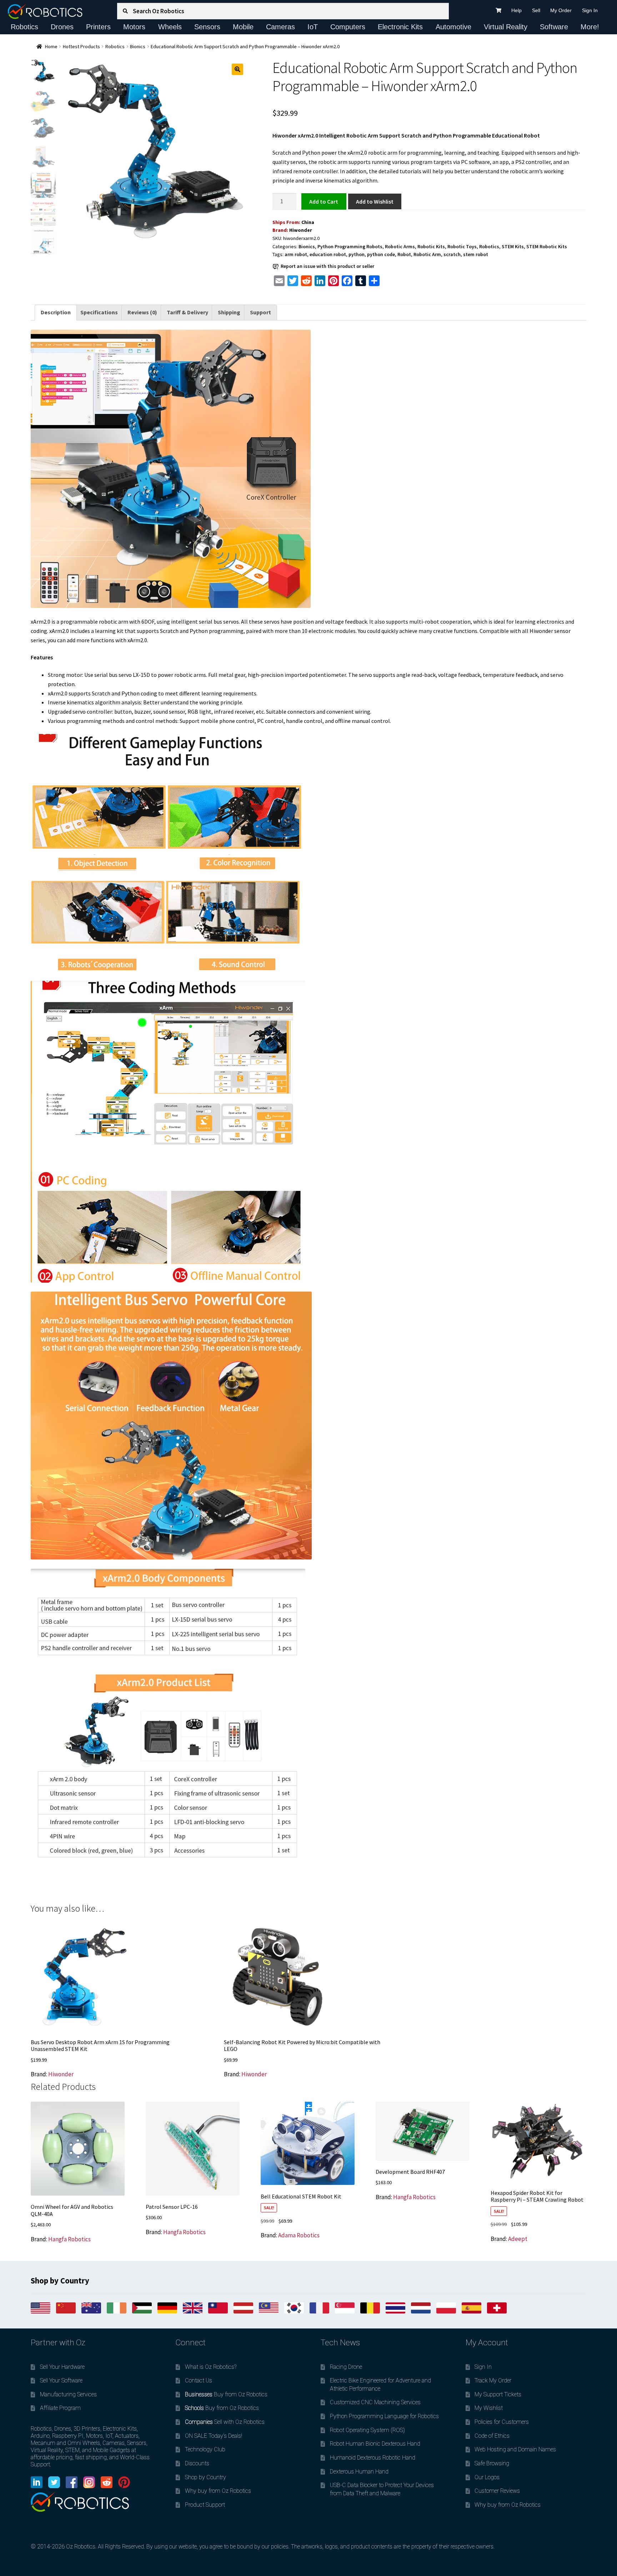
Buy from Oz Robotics (226, 2394)
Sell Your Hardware (62, 2367)
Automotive (453, 27)
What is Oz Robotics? (211, 2367)
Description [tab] (56, 312)
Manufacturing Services (68, 2394)
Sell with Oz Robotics (225, 2422)
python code (381, 254)
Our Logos (487, 2477)
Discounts (197, 2463)
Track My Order (493, 2380)
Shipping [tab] (229, 312)
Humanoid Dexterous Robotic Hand (373, 2458)
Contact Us (199, 2380)
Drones (62, 27)
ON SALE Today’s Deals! (214, 2436)
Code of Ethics (492, 2436)
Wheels (170, 27)
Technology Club (205, 2449)
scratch (452, 254)
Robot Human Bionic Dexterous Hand (375, 2444)
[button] (237, 69)
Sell (536, 10)
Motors (134, 27)
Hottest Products (81, 46)
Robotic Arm (427, 254)
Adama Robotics (299, 2235)
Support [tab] (260, 312)
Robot (404, 254)
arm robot (296, 254)
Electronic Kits (400, 27)
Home (51, 46)
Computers (348, 27)
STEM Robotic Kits (547, 246)
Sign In (590, 10)
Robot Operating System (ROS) (367, 2430)
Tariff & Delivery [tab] (187, 312)
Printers (98, 27)
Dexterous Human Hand (359, 2472)
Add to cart (324, 201)
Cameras (280, 27)
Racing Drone (346, 2367)
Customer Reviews (497, 2491)
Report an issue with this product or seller (327, 266)
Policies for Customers (502, 2422)
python (357, 254)
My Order (561, 10)
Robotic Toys (462, 246)
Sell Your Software (61, 2380)
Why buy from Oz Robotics (218, 2491)
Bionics (138, 46)
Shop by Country (205, 2477)
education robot (328, 254)
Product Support (205, 2505)
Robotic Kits (431, 246)
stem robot (476, 254)
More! (590, 27)
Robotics (24, 27)
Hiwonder (301, 230)
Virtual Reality (506, 27)
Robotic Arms (400, 246)
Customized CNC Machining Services (375, 2402)
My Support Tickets (498, 2394)
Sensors (207, 27)
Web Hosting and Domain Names (515, 2449)
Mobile (243, 27)
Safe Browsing (492, 2463)
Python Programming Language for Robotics (384, 2416)
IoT (313, 27)
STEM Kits (513, 246)
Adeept (518, 2239)
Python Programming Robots (350, 246)
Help (516, 10)
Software (554, 27)
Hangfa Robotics (69, 2239)
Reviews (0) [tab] (142, 312)
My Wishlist (489, 2408)
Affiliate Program (60, 2408)
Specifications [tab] (99, 312)
